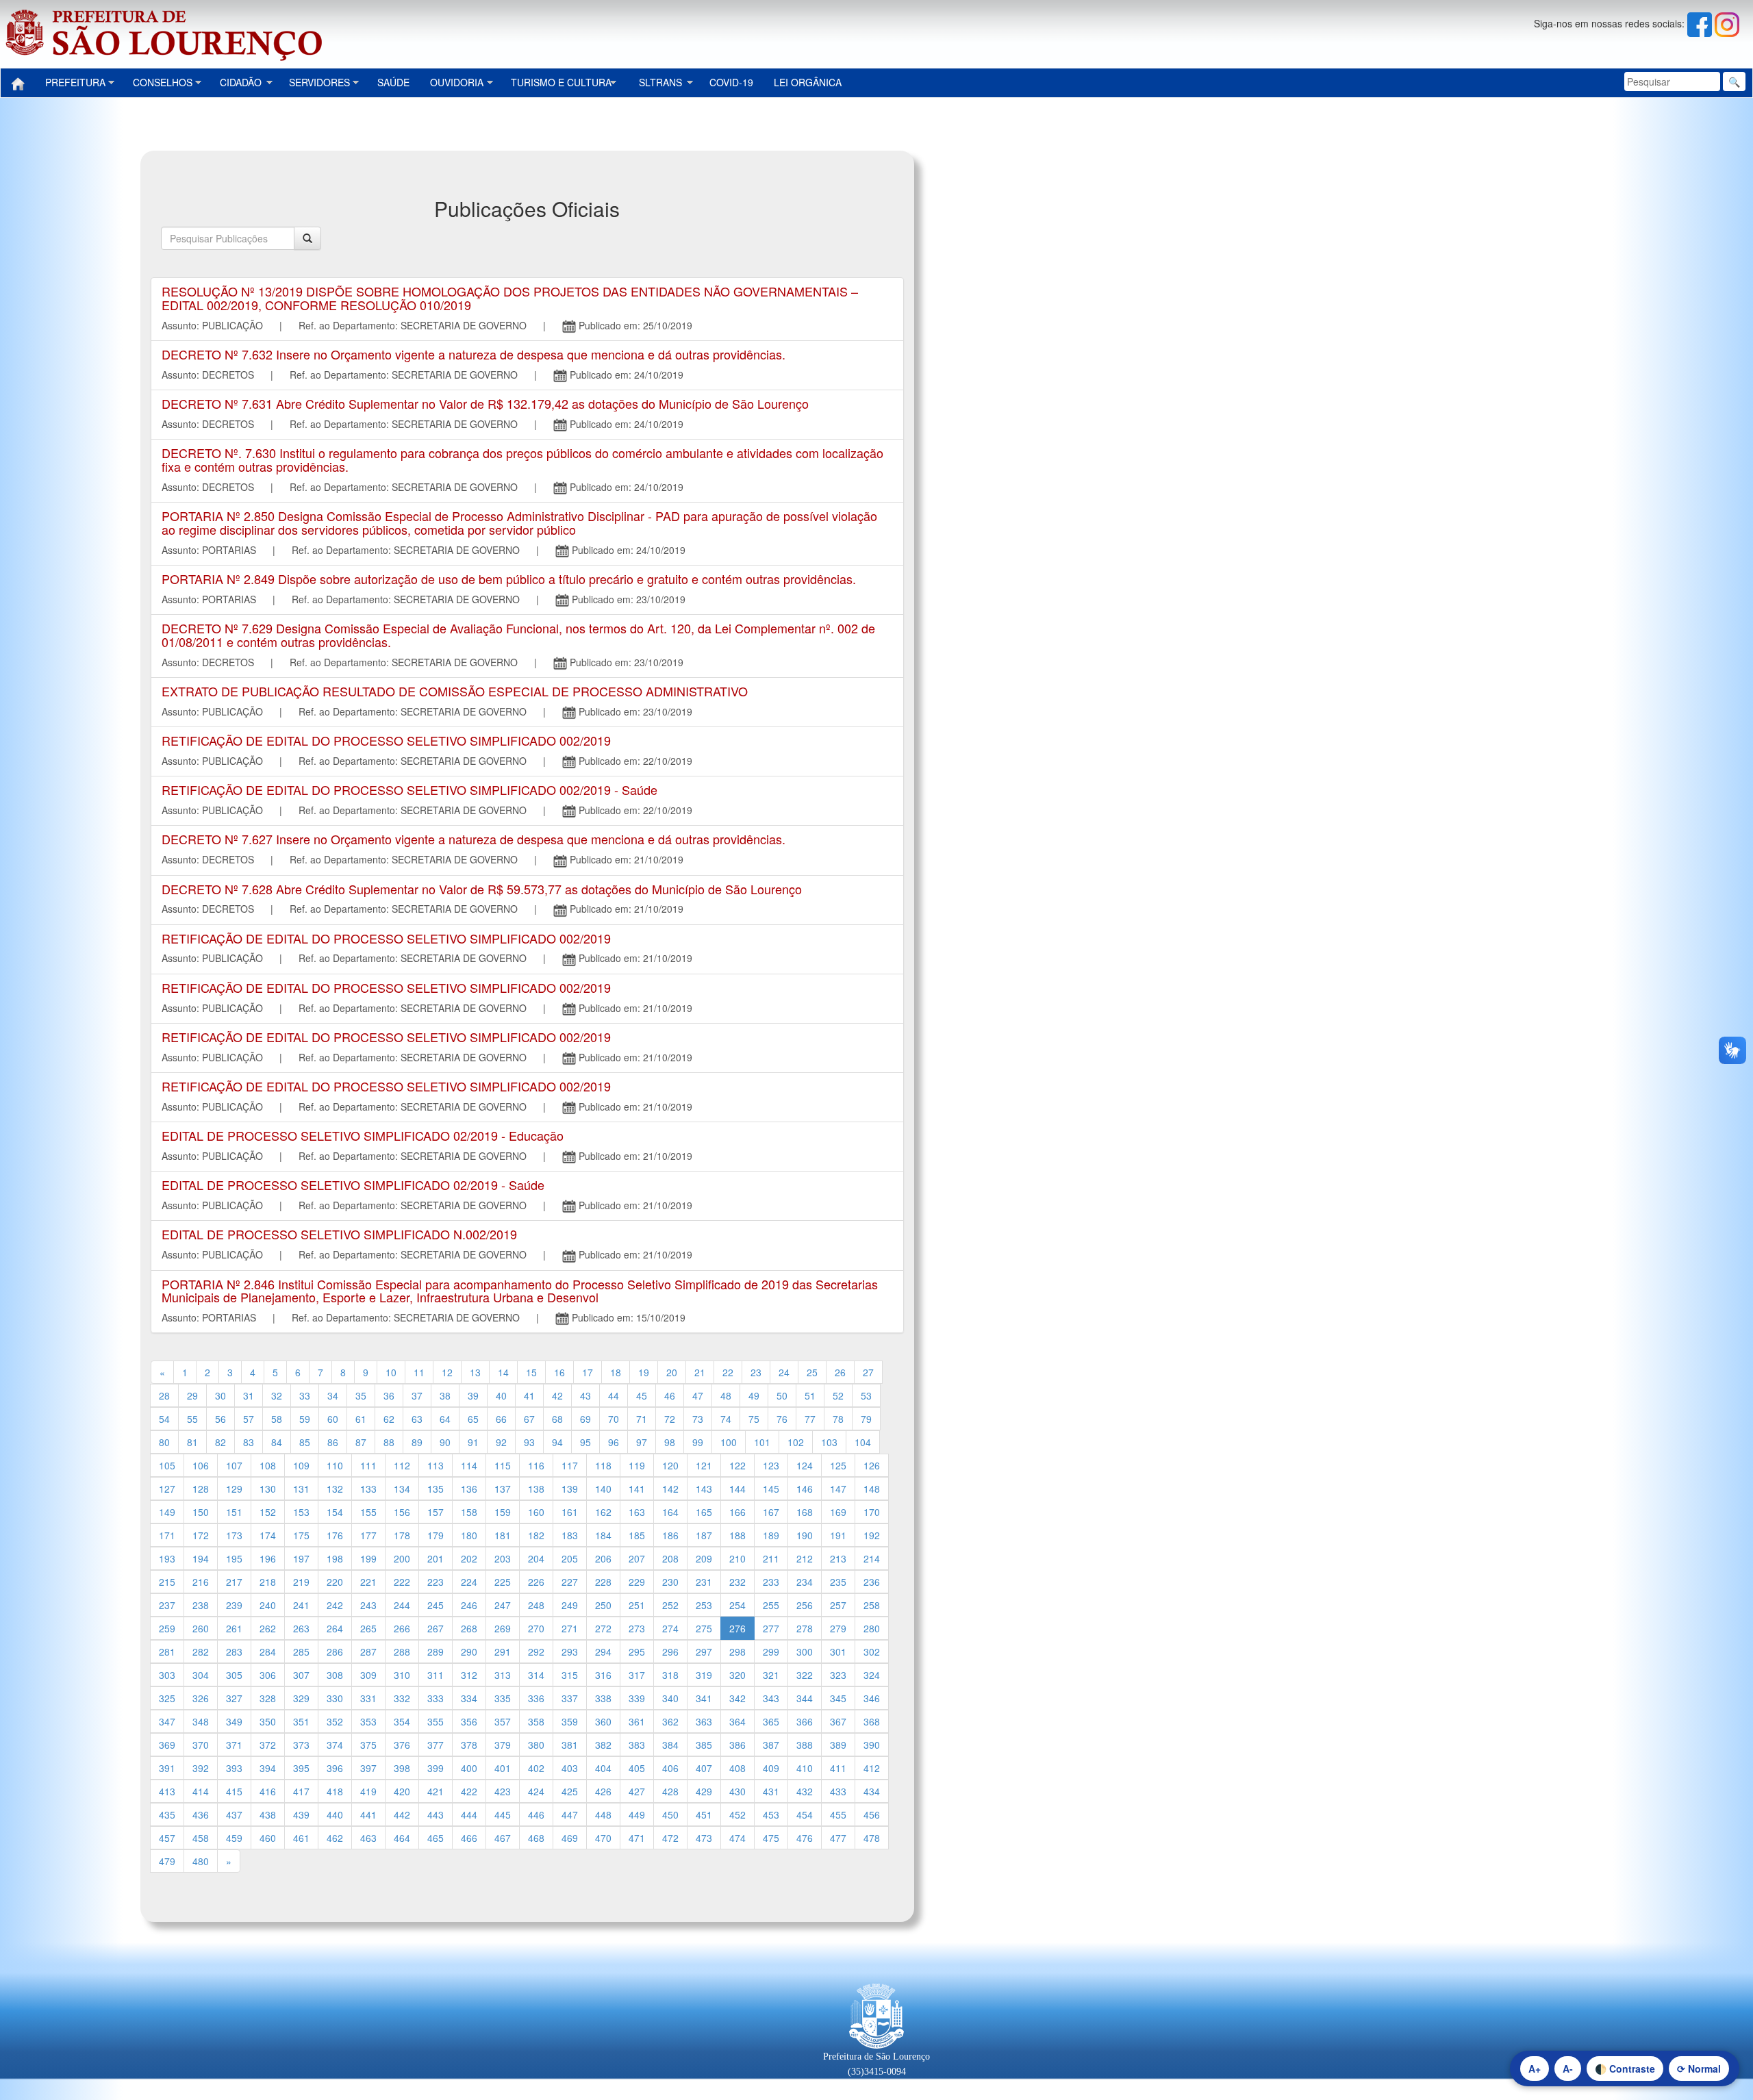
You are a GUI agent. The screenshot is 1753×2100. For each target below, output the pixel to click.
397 (368, 1768)
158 (469, 1512)
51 (810, 1395)
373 (301, 1745)
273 (637, 1628)
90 (445, 1442)
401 (503, 1768)
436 (201, 1814)
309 (368, 1675)
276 (737, 1628)
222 (402, 1582)
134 (402, 1489)
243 (368, 1605)
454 (805, 1814)
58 (277, 1419)
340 (670, 1698)
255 (771, 1605)
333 (436, 1698)
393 (234, 1768)
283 (234, 1652)
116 (536, 1465)
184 (603, 1535)
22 (728, 1372)
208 (670, 1558)
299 (771, 1652)
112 (402, 1465)
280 (872, 1628)
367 (838, 1721)
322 (805, 1675)
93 (529, 1442)
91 (473, 1442)
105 (167, 1465)
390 (872, 1745)
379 (503, 1745)
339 (637, 1698)
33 (305, 1395)
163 (637, 1512)
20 (672, 1372)
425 (570, 1791)
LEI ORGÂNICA (808, 82)
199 (368, 1558)
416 (268, 1791)
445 (503, 1814)
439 (301, 1814)
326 (201, 1698)
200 (402, 1558)
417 (301, 1791)
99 (698, 1442)
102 (796, 1442)
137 (503, 1489)
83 (249, 1442)
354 (402, 1721)
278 (805, 1628)
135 (436, 1489)
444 (469, 1814)
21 (700, 1372)
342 (737, 1698)
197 (301, 1558)
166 (737, 1512)
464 (402, 1838)
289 (436, 1652)
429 (704, 1791)
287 (368, 1652)
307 (301, 1675)
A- (1568, 2069)
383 (637, 1745)
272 (603, 1628)
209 (704, 1558)
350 (268, 1721)
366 (805, 1721)
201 (436, 1558)
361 (637, 1721)
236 (872, 1582)
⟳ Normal (1699, 2069)
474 (737, 1838)
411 (838, 1768)
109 (301, 1465)
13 (475, 1372)
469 (570, 1838)
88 (389, 1442)
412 (872, 1768)
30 (220, 1395)
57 (249, 1419)
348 (201, 1721)
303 (167, 1675)
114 (469, 1465)
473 (704, 1838)
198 (335, 1558)
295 (637, 1652)
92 (501, 1442)
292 (536, 1652)
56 (220, 1419)
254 (737, 1605)
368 (872, 1721)
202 (469, 1558)
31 (249, 1395)
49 (754, 1395)
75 (754, 1419)
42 (557, 1395)
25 (812, 1372)
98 (670, 1442)
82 (220, 1442)
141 (637, 1489)
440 (335, 1814)
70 (614, 1419)
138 (536, 1489)
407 (704, 1768)
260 (201, 1628)
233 (771, 1582)
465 (436, 1838)
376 (402, 1745)
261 (234, 1628)
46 (670, 1395)
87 (361, 1442)
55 (192, 1419)
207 (637, 1558)
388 (805, 1745)
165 (704, 1512)
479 (167, 1861)
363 (704, 1721)
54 (164, 1419)
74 (726, 1419)
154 (335, 1512)
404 (603, 1768)
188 (737, 1535)
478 (872, 1838)
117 (570, 1465)
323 (838, 1675)
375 (368, 1745)
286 (335, 1652)
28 (164, 1395)
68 (557, 1419)
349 (234, 1721)
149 (167, 1512)
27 (868, 1372)
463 (368, 1838)
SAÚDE (393, 82)
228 (603, 1582)
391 (167, 1768)
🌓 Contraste (1625, 2069)
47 (698, 1395)
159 (503, 1512)
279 (838, 1628)
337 (570, 1698)
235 (838, 1582)
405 (637, 1768)
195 (234, 1558)
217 (234, 1582)
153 (301, 1512)
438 (268, 1814)
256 (805, 1605)
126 (872, 1465)
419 (368, 1791)
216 (201, 1582)
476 (805, 1838)
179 (436, 1535)
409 (771, 1768)
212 (805, 1558)
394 (268, 1768)
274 (670, 1628)
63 (417, 1419)
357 (503, 1721)
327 (234, 1698)
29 (192, 1395)
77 (810, 1419)
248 (536, 1605)
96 (614, 1442)
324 (872, 1675)
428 (670, 1791)
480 (201, 1861)
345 (838, 1698)
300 (805, 1652)
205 (570, 1558)
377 (436, 1745)
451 (704, 1814)
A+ (1535, 2069)
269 (503, 1628)
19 (644, 1372)
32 (277, 1395)
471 (637, 1838)
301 (838, 1652)
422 (469, 1791)
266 (402, 1628)
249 (570, 1605)
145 (771, 1489)
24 (784, 1372)
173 (234, 1535)
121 (704, 1465)
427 (637, 1791)
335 (503, 1698)
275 (704, 1628)
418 (335, 1791)
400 (469, 1768)
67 (529, 1419)
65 (473, 1419)
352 (335, 1721)
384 (670, 1745)
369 (167, 1745)
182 (536, 1535)
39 (473, 1395)
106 (201, 1465)
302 (872, 1652)
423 (503, 1791)
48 (726, 1395)
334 (469, 1698)
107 (234, 1465)
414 (201, 1791)
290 (469, 1652)
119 (637, 1465)
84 (277, 1442)
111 (368, 1465)
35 (361, 1395)
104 (863, 1442)
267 (436, 1628)
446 (536, 1814)
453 (771, 1814)
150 (201, 1512)
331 (368, 1698)
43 (585, 1395)
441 (368, 1814)
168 (805, 1512)
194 (201, 1558)
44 (614, 1395)
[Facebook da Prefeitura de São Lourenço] (1701, 23)
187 (704, 1535)
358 (536, 1721)
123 (771, 1465)
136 (469, 1489)
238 (201, 1605)
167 (771, 1512)
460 (268, 1838)
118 (603, 1465)
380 (536, 1745)
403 (570, 1768)
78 (838, 1419)
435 (167, 1814)
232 (737, 1582)
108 (268, 1465)
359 (570, 1721)
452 (737, 1814)
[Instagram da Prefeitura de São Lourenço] (1727, 23)
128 (201, 1489)
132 (335, 1489)
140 (603, 1489)
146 (805, 1489)
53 (866, 1395)
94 (557, 1442)
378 (469, 1745)
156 (402, 1512)
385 (704, 1745)
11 (419, 1372)
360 (603, 1721)
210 (737, 1558)
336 (536, 1698)
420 (402, 1791)
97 (642, 1442)
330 (335, 1698)
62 (389, 1419)
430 (737, 1791)
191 (838, 1535)
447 (570, 1814)
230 (670, 1582)
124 (805, 1465)
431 (771, 1791)
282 (201, 1652)
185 (637, 1535)
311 (436, 1675)
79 (866, 1419)
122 (737, 1465)
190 (805, 1535)
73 (698, 1419)
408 (737, 1768)
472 (670, 1838)
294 (603, 1652)
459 (234, 1838)
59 (305, 1419)
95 (585, 1442)
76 (782, 1419)
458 (201, 1838)
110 (335, 1465)
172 (201, 1535)
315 (570, 1675)
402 (536, 1768)
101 (762, 1442)
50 (782, 1395)
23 (756, 1372)
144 (737, 1489)
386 (737, 1745)
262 (268, 1628)
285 (301, 1652)
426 (603, 1791)
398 (402, 1768)
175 (301, 1535)
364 (737, 1721)
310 (402, 1675)
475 (771, 1838)
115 (503, 1465)
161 (570, 1512)
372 (268, 1745)
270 (536, 1628)
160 (536, 1512)
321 (771, 1675)
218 (268, 1582)
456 (872, 1814)
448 (603, 1814)
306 (268, 1675)
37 (417, 1395)
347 (167, 1721)
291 (503, 1652)
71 (642, 1419)
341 (704, 1698)
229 (637, 1582)
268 (469, 1628)
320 (737, 1675)
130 (268, 1489)
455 (838, 1814)
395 (301, 1768)
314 (536, 1675)
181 (503, 1535)
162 (603, 1512)
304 (201, 1675)
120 (670, 1465)
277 (771, 1628)
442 (402, 1814)
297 (704, 1652)
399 (436, 1768)
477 (838, 1838)
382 (603, 1745)
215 (167, 1582)
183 (570, 1535)
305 (234, 1675)
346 (872, 1698)
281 (167, 1652)
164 (670, 1512)
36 (389, 1395)
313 (503, 1675)
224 (469, 1582)
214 (872, 1558)
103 (829, 1442)
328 (268, 1698)
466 (469, 1838)
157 (436, 1512)
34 (333, 1395)
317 (637, 1675)
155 (368, 1512)
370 (201, 1745)
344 (805, 1698)
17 (588, 1372)
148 (872, 1489)
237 (167, 1605)
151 (234, 1512)
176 (335, 1535)
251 (637, 1605)
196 (268, 1558)
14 (503, 1372)
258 (872, 1605)
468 (536, 1838)
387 (771, 1745)
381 (570, 1745)
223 (436, 1582)
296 (670, 1652)
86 (333, 1442)
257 (838, 1605)
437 (234, 1814)
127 (167, 1489)
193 (167, 1558)
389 (838, 1745)
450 (670, 1814)
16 (559, 1372)
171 (167, 1535)
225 (503, 1582)
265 (368, 1628)
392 (201, 1768)
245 (436, 1605)
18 (616, 1372)
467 (503, 1838)
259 (167, 1628)
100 (729, 1442)
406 (670, 1768)
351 (301, 1721)
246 (469, 1605)
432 (805, 1791)
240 (268, 1605)
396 (335, 1768)
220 (335, 1582)
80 (164, 1442)
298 (737, 1652)
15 (531, 1372)
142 (670, 1489)
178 (402, 1535)
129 (234, 1489)
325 (167, 1698)
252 (670, 1605)
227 (570, 1582)
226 (536, 1582)
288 (402, 1652)
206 (603, 1558)
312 (469, 1675)
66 (501, 1419)
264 (335, 1628)
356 (469, 1721)
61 (361, 1419)
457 (167, 1838)
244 (402, 1605)
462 (335, 1838)
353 (368, 1721)
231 (704, 1582)
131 (301, 1489)
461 (301, 1838)
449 (637, 1814)
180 (469, 1535)
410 (805, 1768)
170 (872, 1512)
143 (704, 1489)
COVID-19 (731, 82)
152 (268, 1512)
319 (704, 1675)
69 (585, 1419)
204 (536, 1558)
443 (436, 1814)
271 (570, 1628)
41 (529, 1395)
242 (335, 1605)
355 (436, 1721)
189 (771, 1535)
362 (670, 1721)
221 (368, 1582)
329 (301, 1698)
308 (335, 1675)
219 (301, 1582)
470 (603, 1838)
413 (167, 1791)
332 (402, 1698)
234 (805, 1582)
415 (234, 1791)
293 (570, 1652)
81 (192, 1442)
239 (234, 1605)
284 (268, 1652)
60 (333, 1419)
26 (840, 1372)
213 (838, 1558)
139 (570, 1489)
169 (838, 1512)
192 (872, 1535)
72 (670, 1419)
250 (603, 1605)
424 (536, 1791)
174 (268, 1535)
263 (301, 1628)
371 (234, 1745)
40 (501, 1395)
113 (436, 1465)
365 (771, 1721)
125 (838, 1465)
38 (445, 1395)
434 (872, 1791)
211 (771, 1558)
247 (503, 1605)
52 (838, 1395)
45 (642, 1395)
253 (704, 1605)
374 (335, 1745)
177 (368, 1535)
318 (670, 1675)
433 (838, 1791)
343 (771, 1698)
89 (417, 1442)
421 (436, 1791)
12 (447, 1372)
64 (445, 1419)
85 (305, 1442)
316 (603, 1675)
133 (368, 1489)
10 (391, 1372)
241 (301, 1605)
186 (670, 1535)
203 (503, 1558)
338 (603, 1698)
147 (838, 1489)
